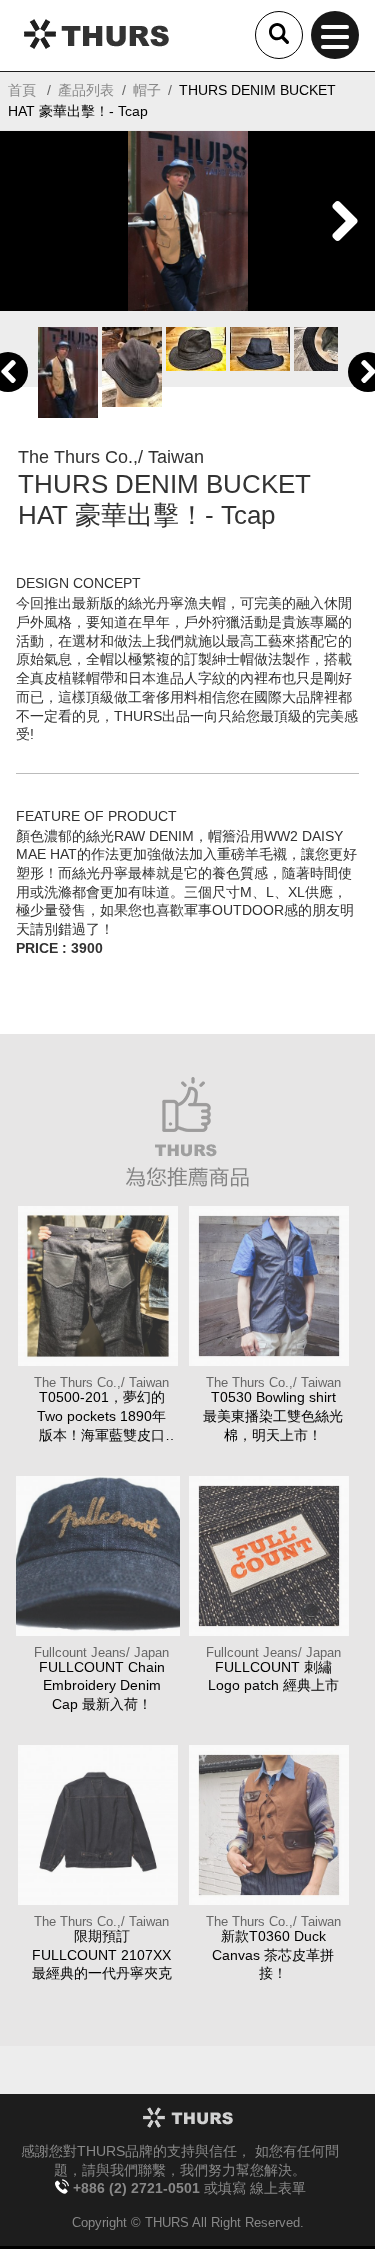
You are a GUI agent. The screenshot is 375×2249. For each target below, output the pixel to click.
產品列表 (86, 90)
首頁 (22, 90)
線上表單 (278, 2189)
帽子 (147, 90)
